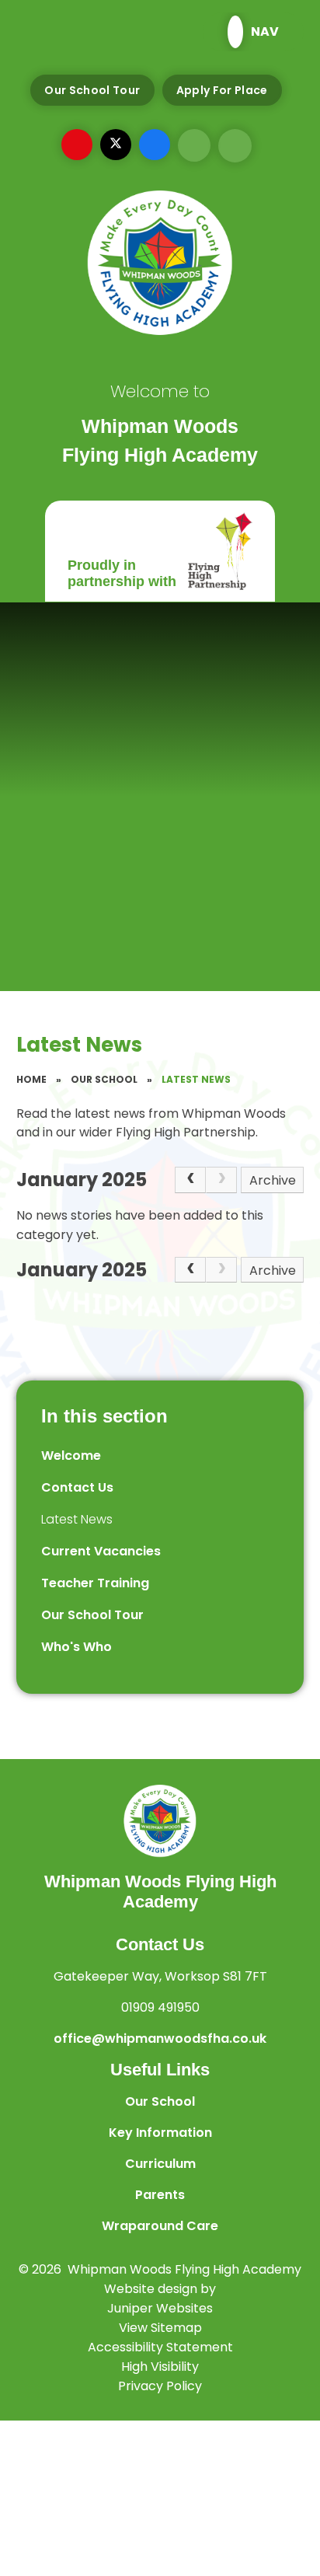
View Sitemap (160, 2328)
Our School (104, 1079)
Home (31, 1079)
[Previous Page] (190, 1180)
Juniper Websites (160, 2308)
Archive (273, 1180)
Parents (160, 2195)
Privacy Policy (160, 2386)
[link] (221, 1180)
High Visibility (160, 2367)
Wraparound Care (160, 2226)
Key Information (160, 2133)
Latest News (196, 1079)
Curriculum (160, 2164)
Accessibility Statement (160, 2347)
